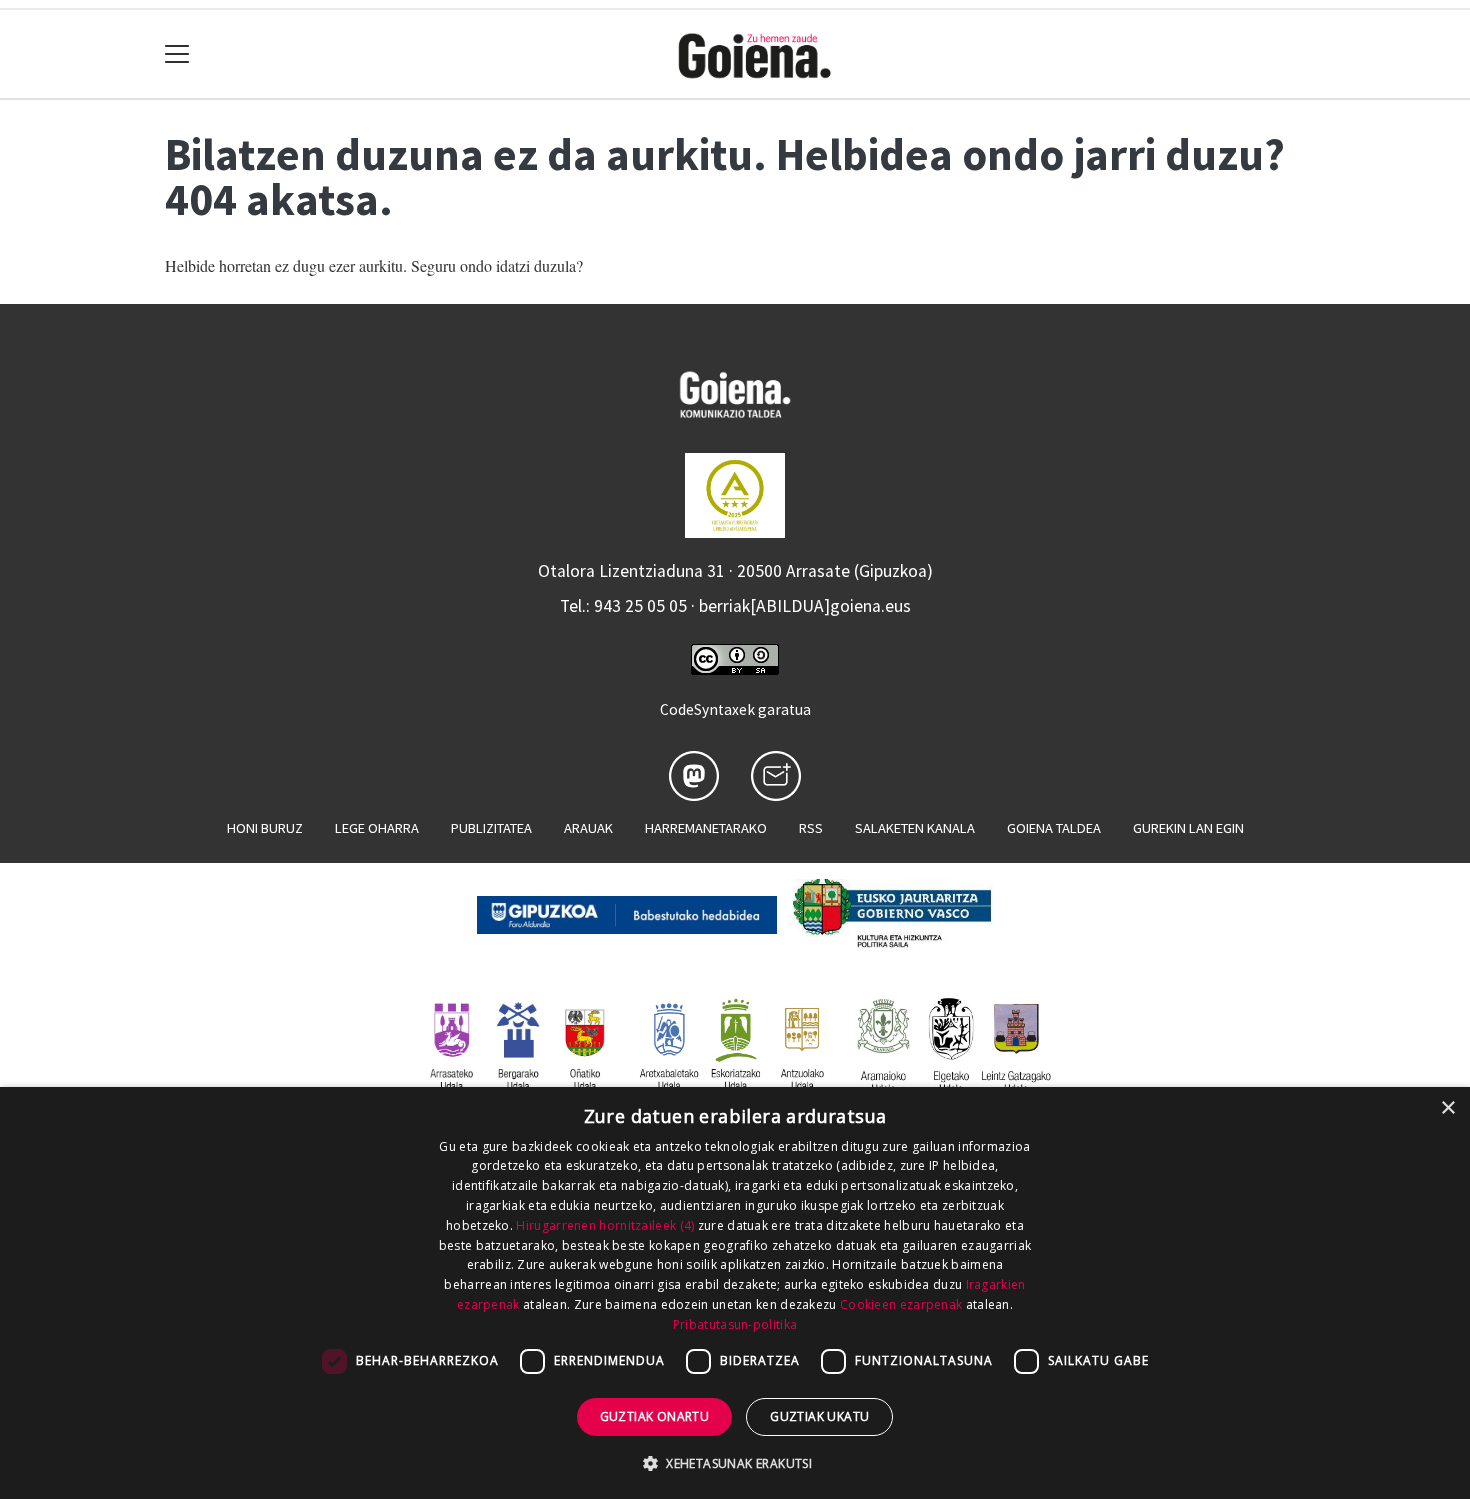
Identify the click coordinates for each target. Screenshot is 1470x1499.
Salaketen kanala (915, 828)
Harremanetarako (706, 828)
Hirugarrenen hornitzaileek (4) (605, 1225)
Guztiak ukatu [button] (819, 1416)
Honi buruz (265, 828)
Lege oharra (377, 828)
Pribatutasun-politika (735, 1324)
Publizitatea (491, 828)
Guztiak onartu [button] (655, 1416)
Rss (811, 828)
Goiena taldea (1054, 828)
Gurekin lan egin (1188, 828)
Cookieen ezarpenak (901, 1304)
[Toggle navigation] (177, 54)
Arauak (588, 828)
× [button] (1447, 1108)
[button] (735, 1463)
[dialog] (735, 1293)
